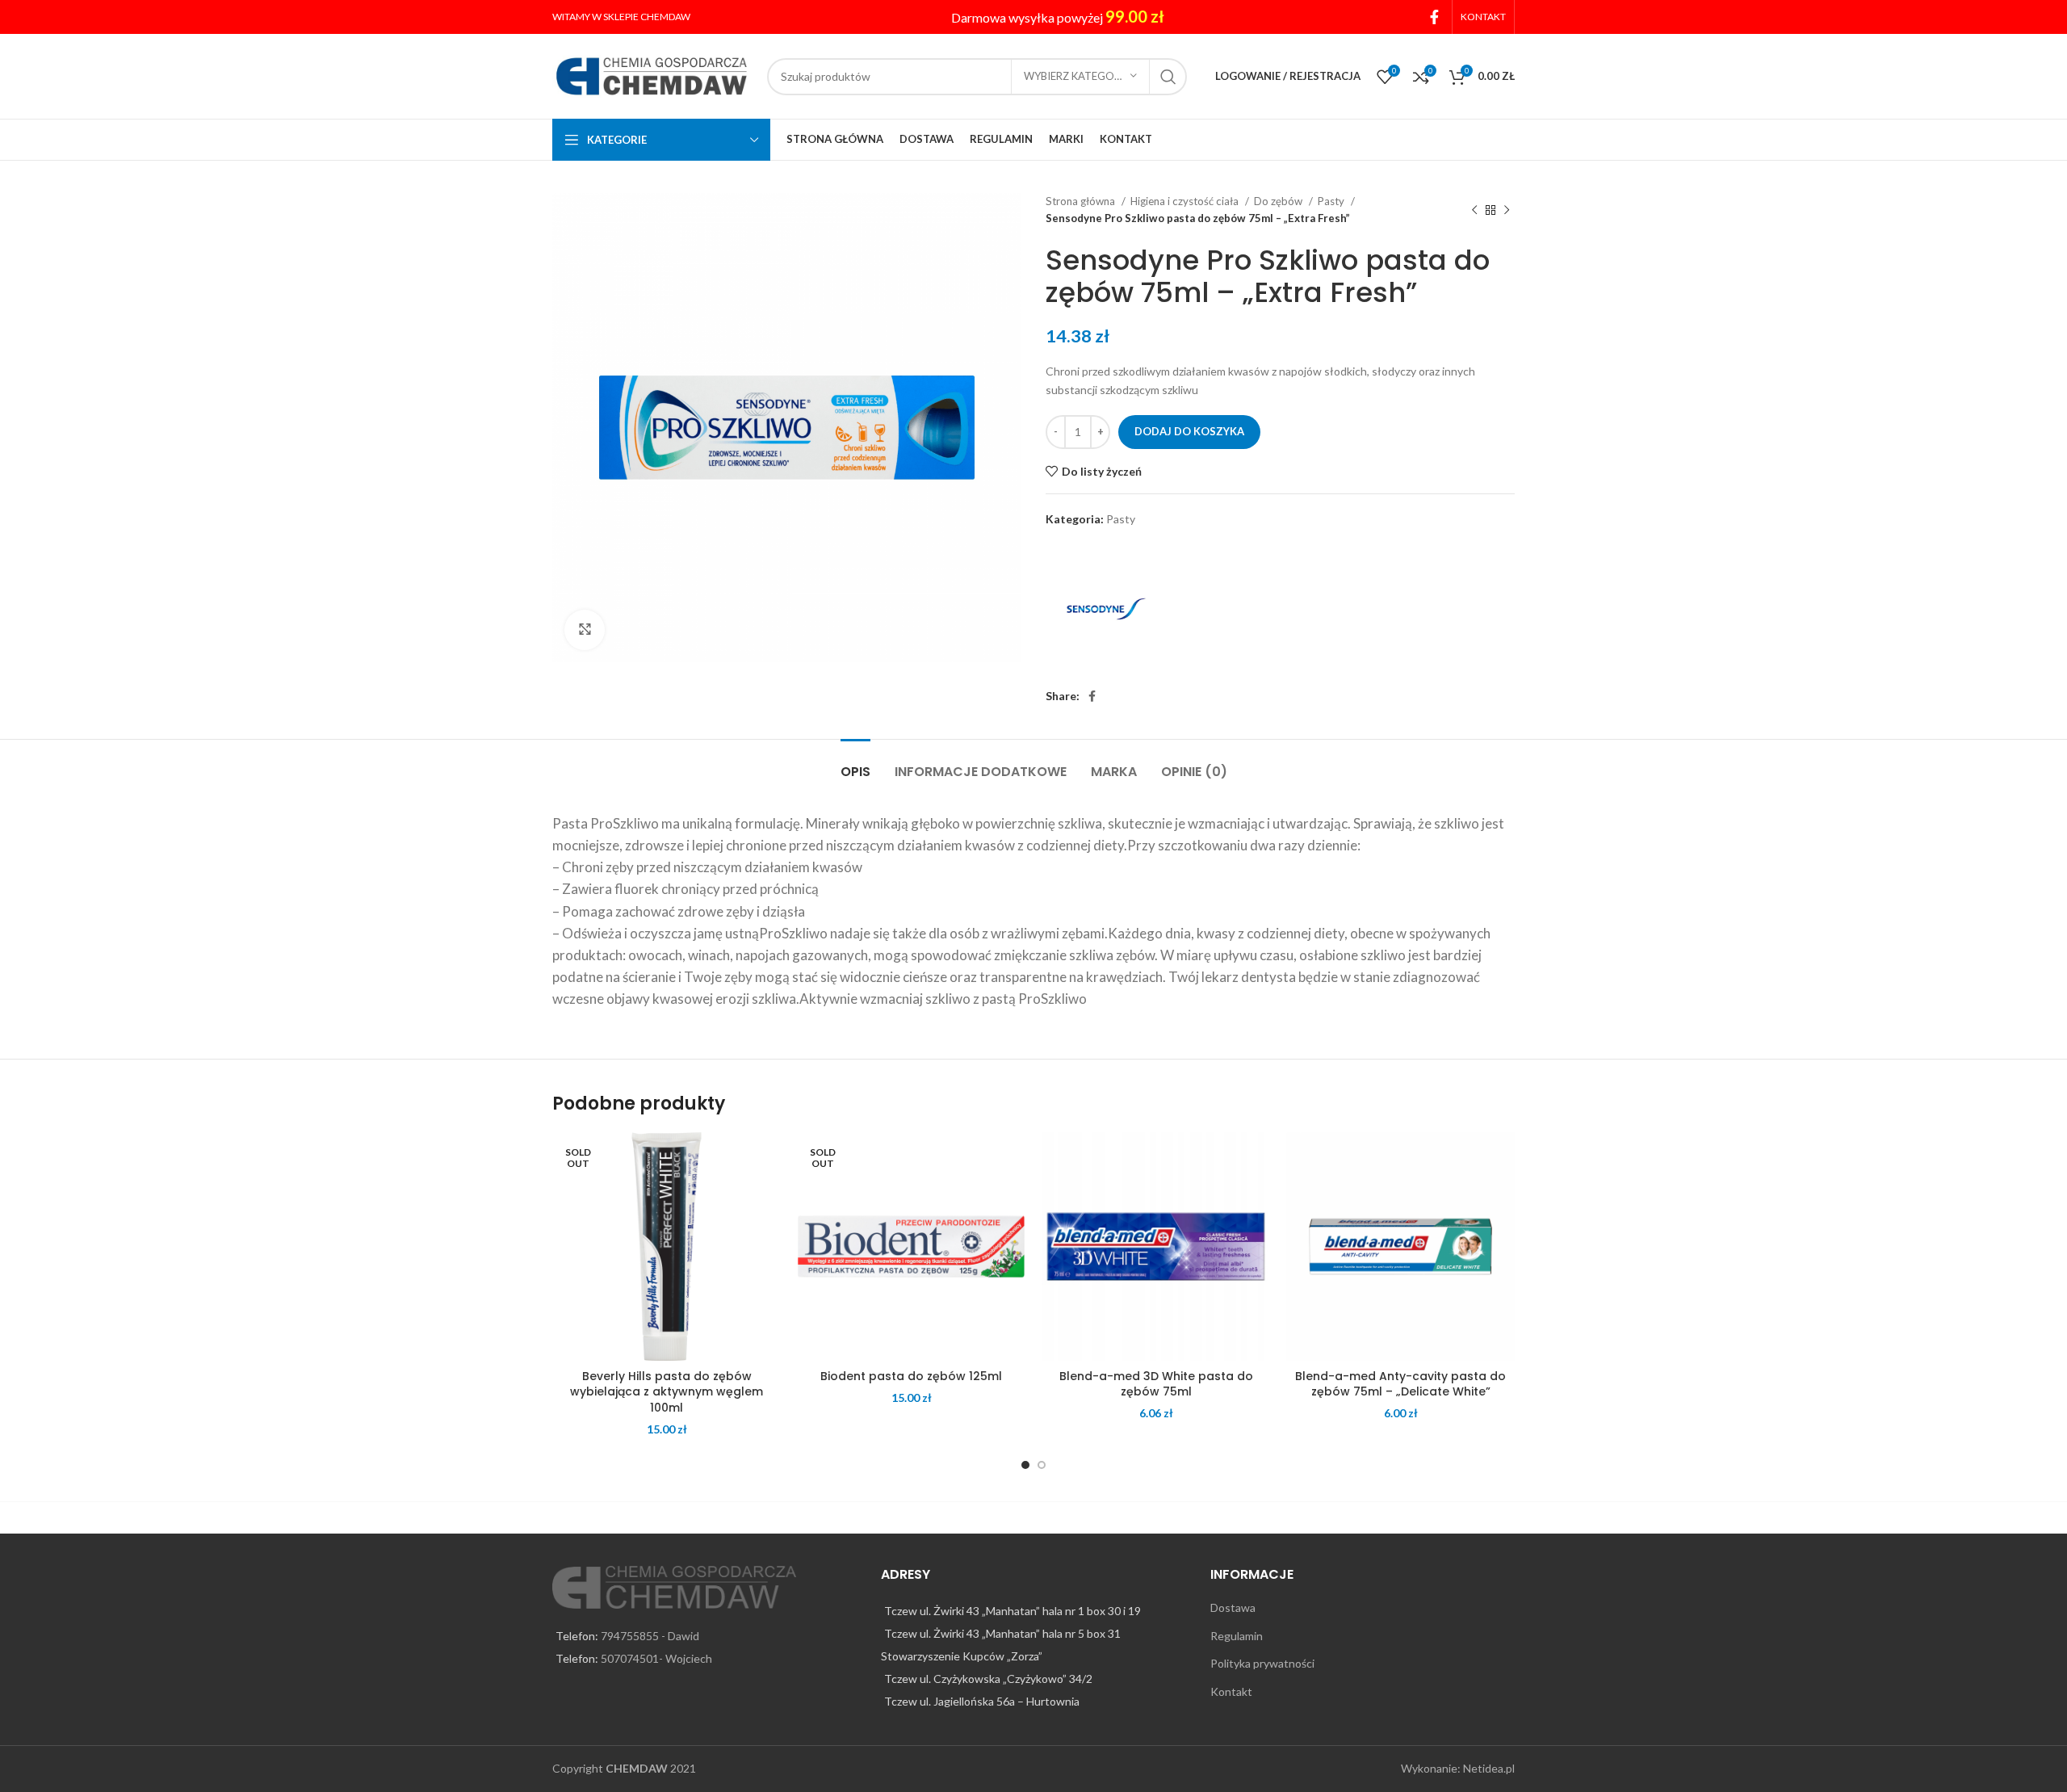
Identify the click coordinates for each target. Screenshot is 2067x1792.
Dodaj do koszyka (1189, 431)
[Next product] (1507, 210)
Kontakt (1231, 1691)
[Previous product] (1474, 210)
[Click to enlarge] (585, 630)
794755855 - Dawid (650, 1636)
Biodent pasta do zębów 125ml (911, 1376)
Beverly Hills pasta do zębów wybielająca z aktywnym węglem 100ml (667, 1392)
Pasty (1332, 201)
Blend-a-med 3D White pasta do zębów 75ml (1156, 1384)
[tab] (855, 764)
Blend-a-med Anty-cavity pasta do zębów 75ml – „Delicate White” (1400, 1384)
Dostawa (1233, 1607)
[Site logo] (652, 75)
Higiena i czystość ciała (1186, 201)
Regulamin (1237, 1636)
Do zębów (1279, 201)
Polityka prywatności (1262, 1663)
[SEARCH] (1168, 77)
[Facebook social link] (1434, 17)
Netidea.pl (1489, 1768)
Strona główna (1082, 201)
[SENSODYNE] (1106, 609)
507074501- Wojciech (656, 1658)
